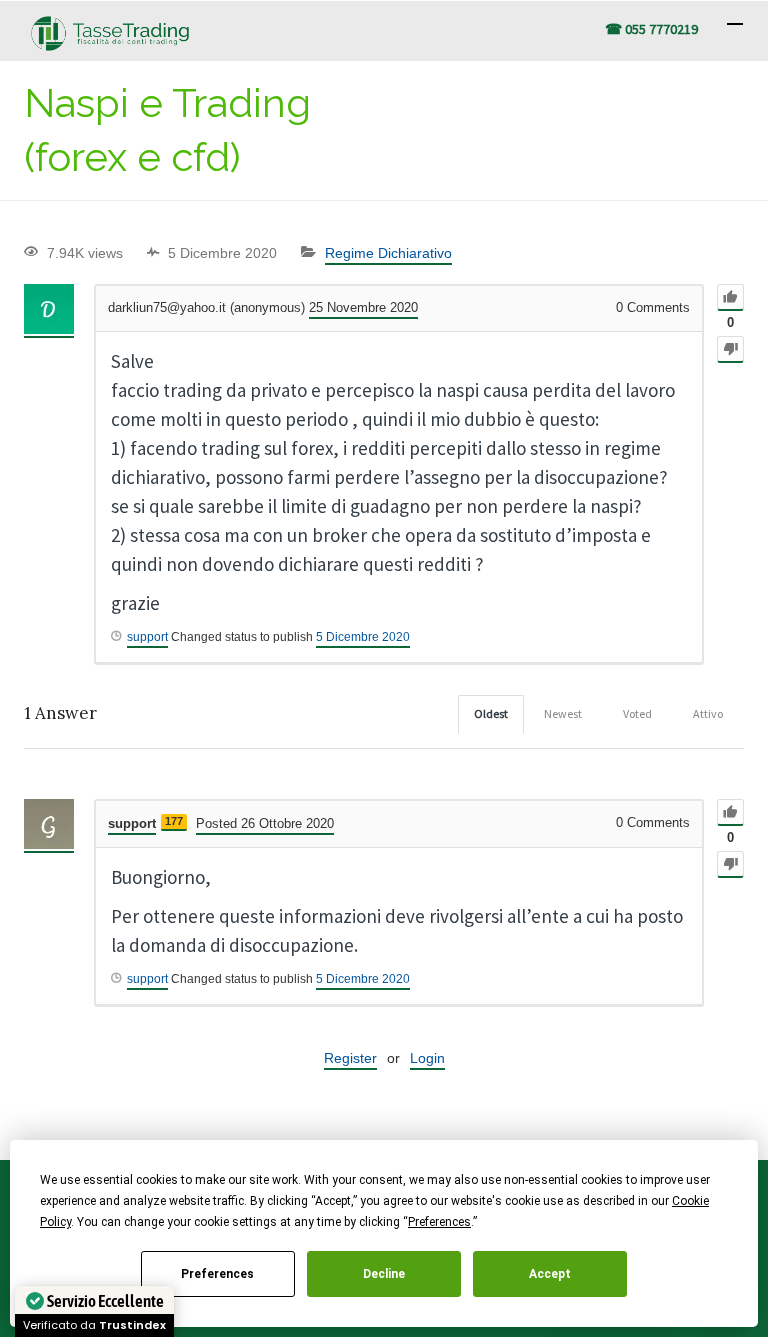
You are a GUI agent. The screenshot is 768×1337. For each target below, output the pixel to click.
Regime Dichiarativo (388, 253)
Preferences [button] (439, 1222)
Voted (637, 713)
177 (174, 821)
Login (427, 1058)
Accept (550, 1274)
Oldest (491, 713)
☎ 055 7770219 (651, 29)
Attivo (708, 713)
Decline (384, 1274)
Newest (563, 713)
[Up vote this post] (730, 297)
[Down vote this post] (730, 349)
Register (350, 1058)
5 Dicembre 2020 (363, 637)
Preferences (217, 1274)
